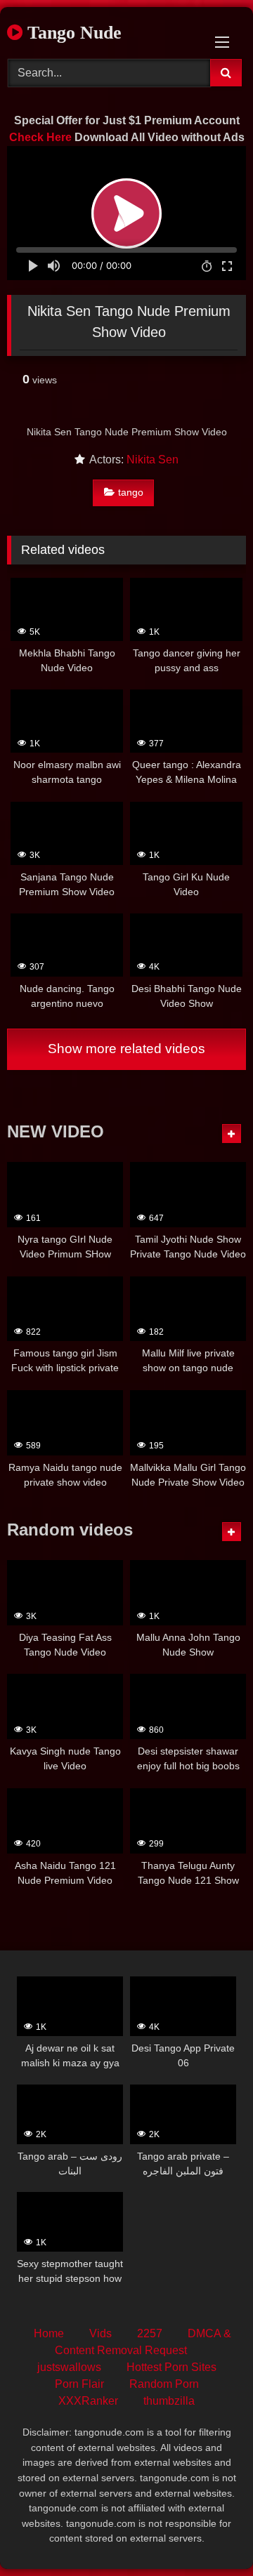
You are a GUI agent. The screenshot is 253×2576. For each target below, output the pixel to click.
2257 (150, 2333)
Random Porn (164, 2384)
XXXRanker (88, 2401)
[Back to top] (209, 2534)
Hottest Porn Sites (171, 2367)
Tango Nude (72, 33)
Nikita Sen (153, 460)
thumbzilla (169, 2401)
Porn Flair (79, 2384)
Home (49, 2333)
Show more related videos (126, 1049)
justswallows (69, 2367)
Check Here (40, 137)
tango (131, 492)
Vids (100, 2333)
